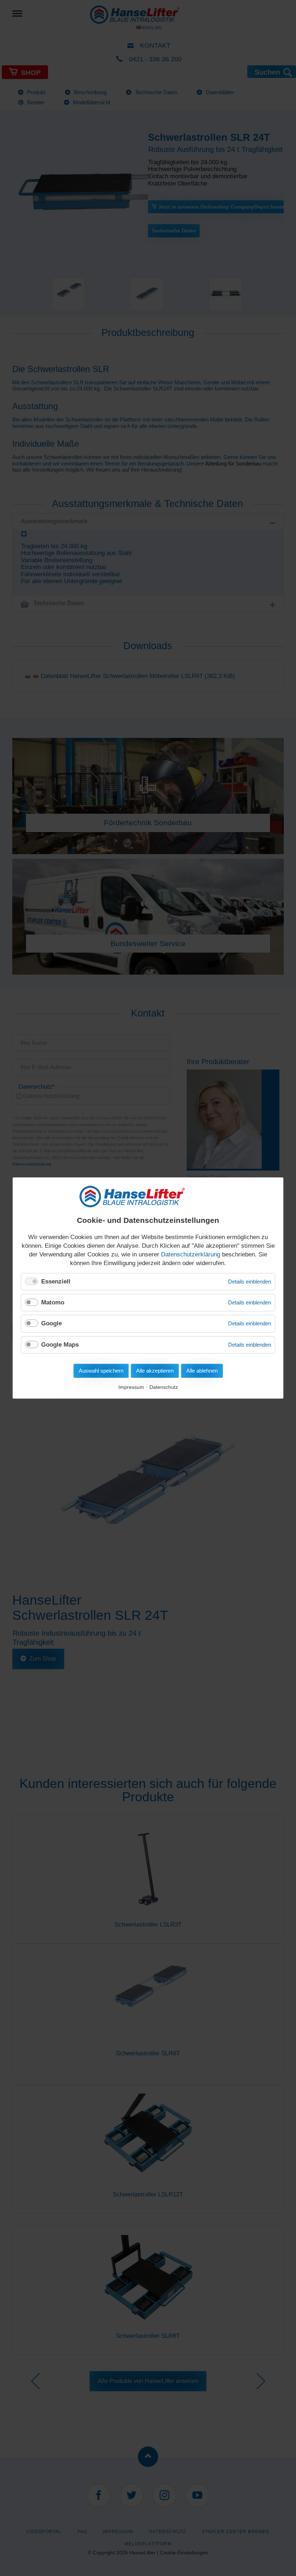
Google (51, 1323)
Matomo (53, 1302)
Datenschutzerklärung (191, 1254)
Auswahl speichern (101, 1371)
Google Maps (60, 1345)
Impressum (131, 1387)
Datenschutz (164, 1387)
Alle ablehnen (202, 1371)
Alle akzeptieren (155, 1371)
